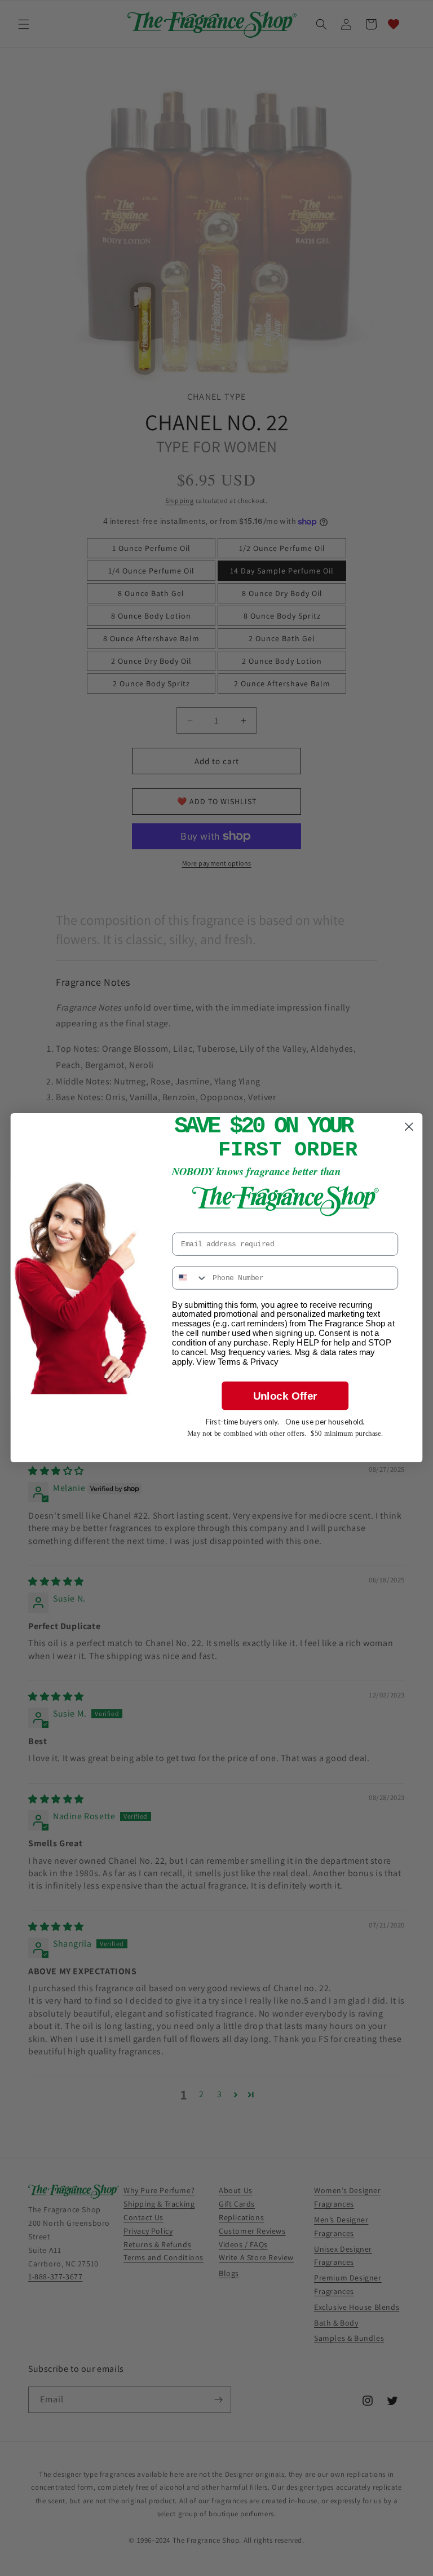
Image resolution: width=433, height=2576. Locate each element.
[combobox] (190, 1278)
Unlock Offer (285, 1396)
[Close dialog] (409, 1127)
